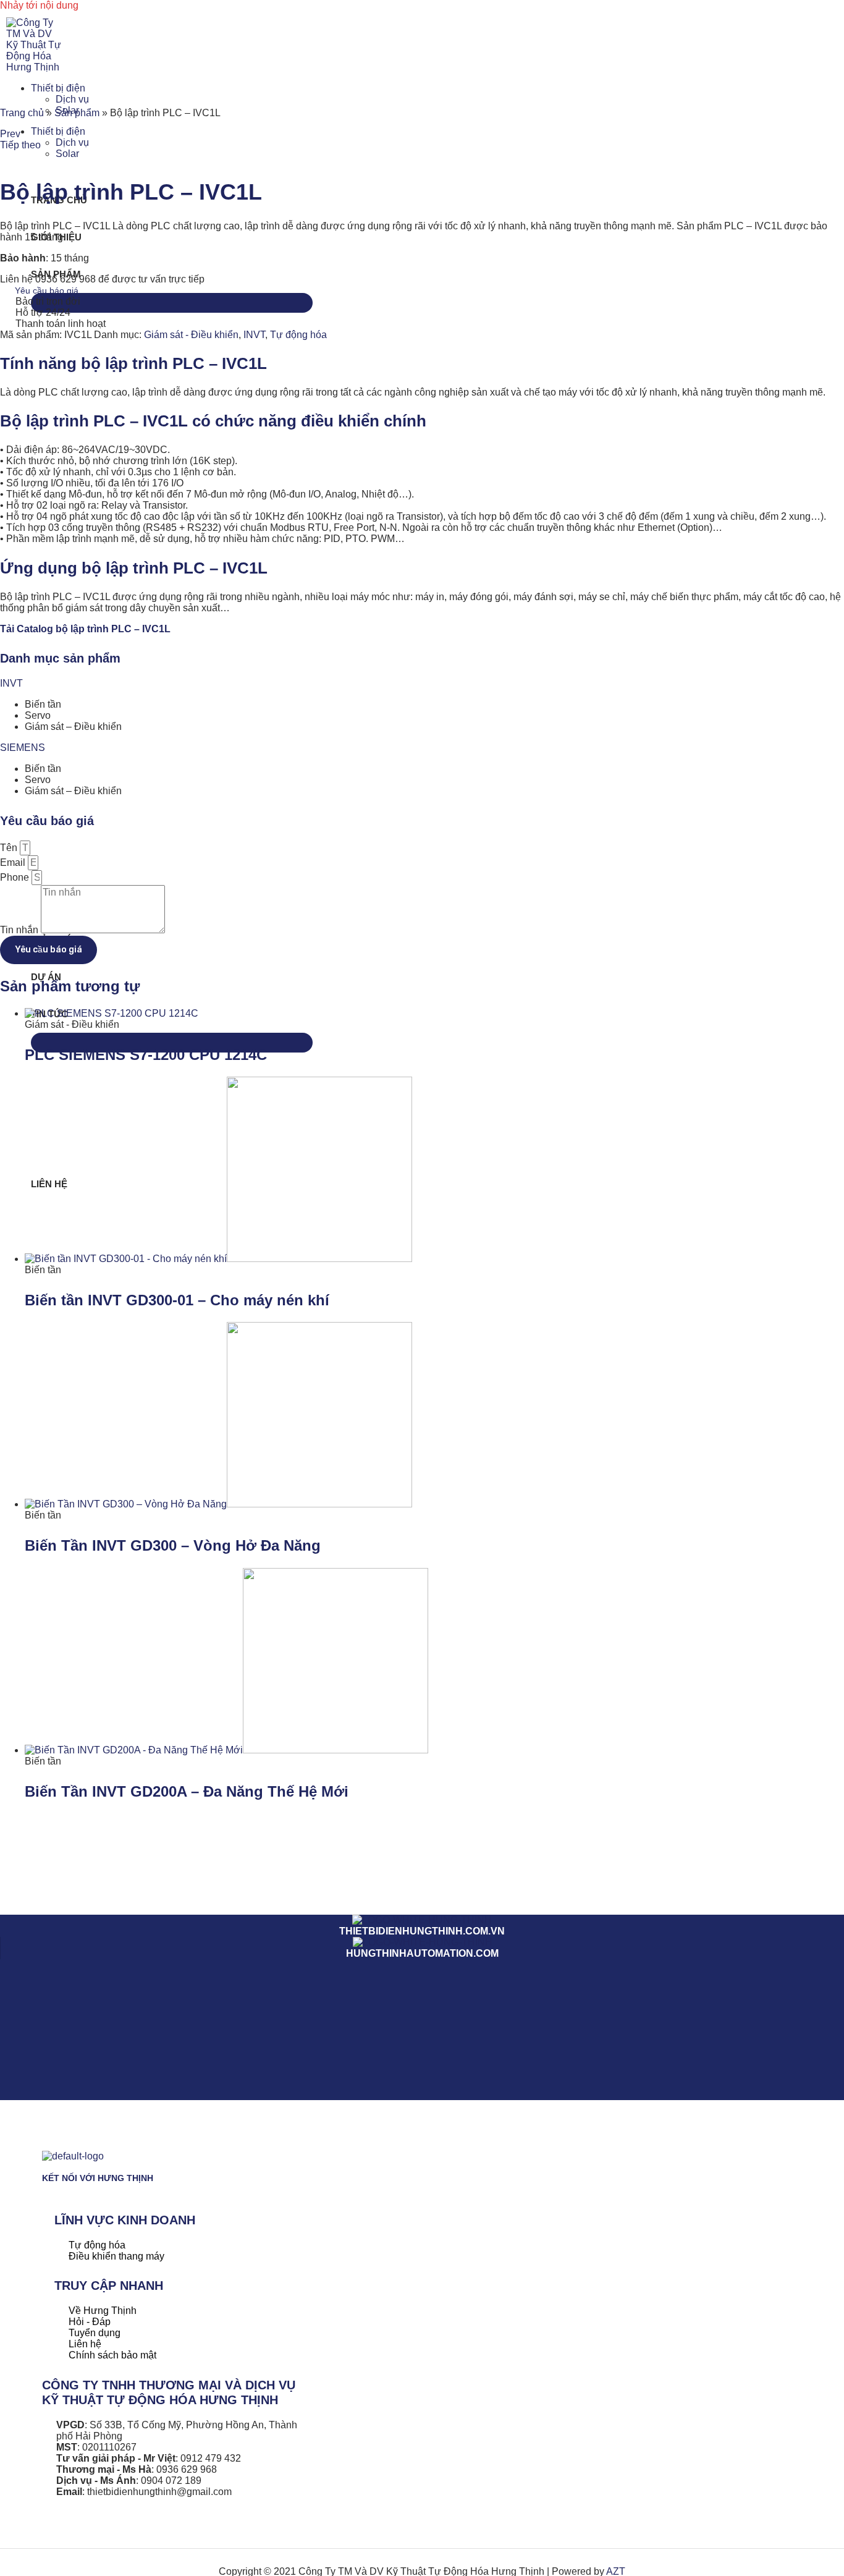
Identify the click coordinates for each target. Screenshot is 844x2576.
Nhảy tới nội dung (39, 5)
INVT (254, 335)
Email (14, 862)
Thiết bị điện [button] (58, 88)
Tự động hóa (298, 335)
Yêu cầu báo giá (47, 290)
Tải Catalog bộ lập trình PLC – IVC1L (85, 629)
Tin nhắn (20, 930)
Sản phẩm (77, 113)
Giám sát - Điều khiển (191, 335)
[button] (422, 684)
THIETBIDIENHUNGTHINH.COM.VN (422, 1931)
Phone (16, 877)
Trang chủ (22, 113)
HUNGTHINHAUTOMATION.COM (422, 1953)
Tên (10, 848)
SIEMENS (23, 748)
